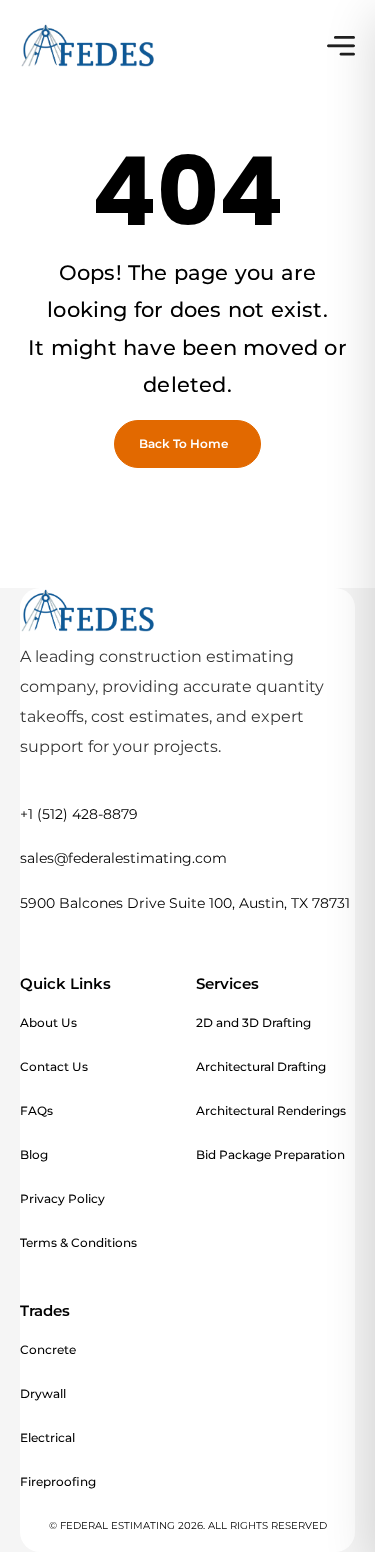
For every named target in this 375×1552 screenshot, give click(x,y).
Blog (34, 1154)
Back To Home (183, 443)
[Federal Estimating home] (88, 46)
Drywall (43, 1393)
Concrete (48, 1349)
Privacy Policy (62, 1198)
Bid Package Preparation (270, 1154)
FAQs (36, 1110)
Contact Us (54, 1066)
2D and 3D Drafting (253, 1022)
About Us (48, 1022)
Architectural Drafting (261, 1066)
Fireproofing (58, 1481)
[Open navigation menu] (341, 46)
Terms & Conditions (78, 1242)
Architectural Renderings (271, 1110)
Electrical (47, 1437)
